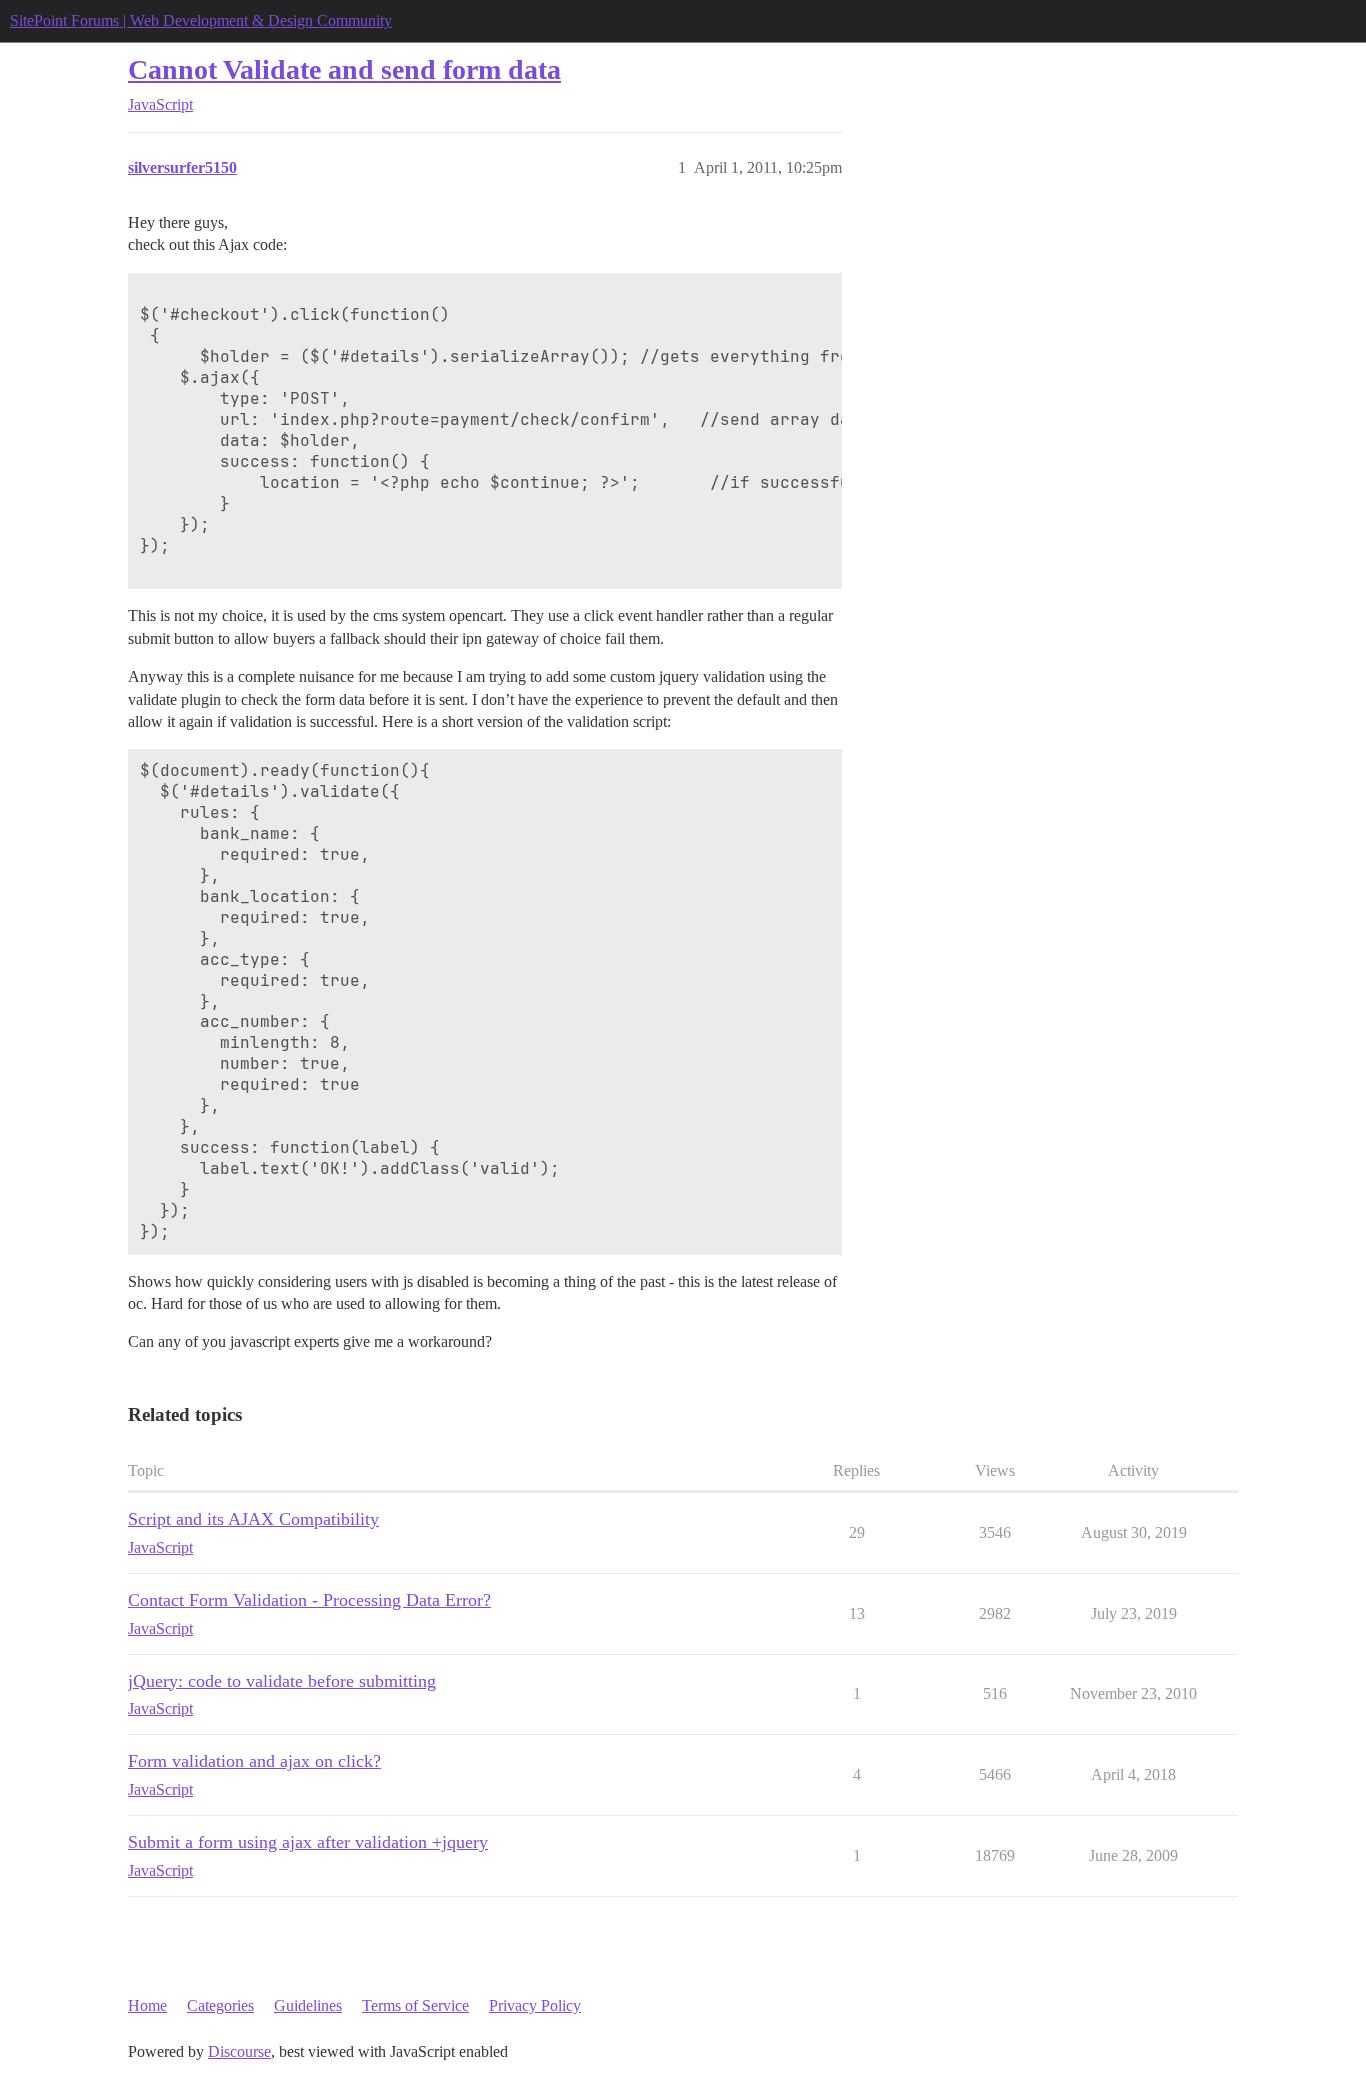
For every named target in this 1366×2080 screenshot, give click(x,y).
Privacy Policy (535, 2005)
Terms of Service (415, 2005)
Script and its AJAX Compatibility (253, 1519)
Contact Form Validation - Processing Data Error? (309, 1600)
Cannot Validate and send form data (344, 69)
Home (147, 2005)
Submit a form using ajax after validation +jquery (308, 1842)
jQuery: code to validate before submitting (282, 1681)
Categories (220, 2005)
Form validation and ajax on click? (254, 1761)
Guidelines (308, 2005)
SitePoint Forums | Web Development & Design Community (201, 20)
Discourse (239, 2051)
